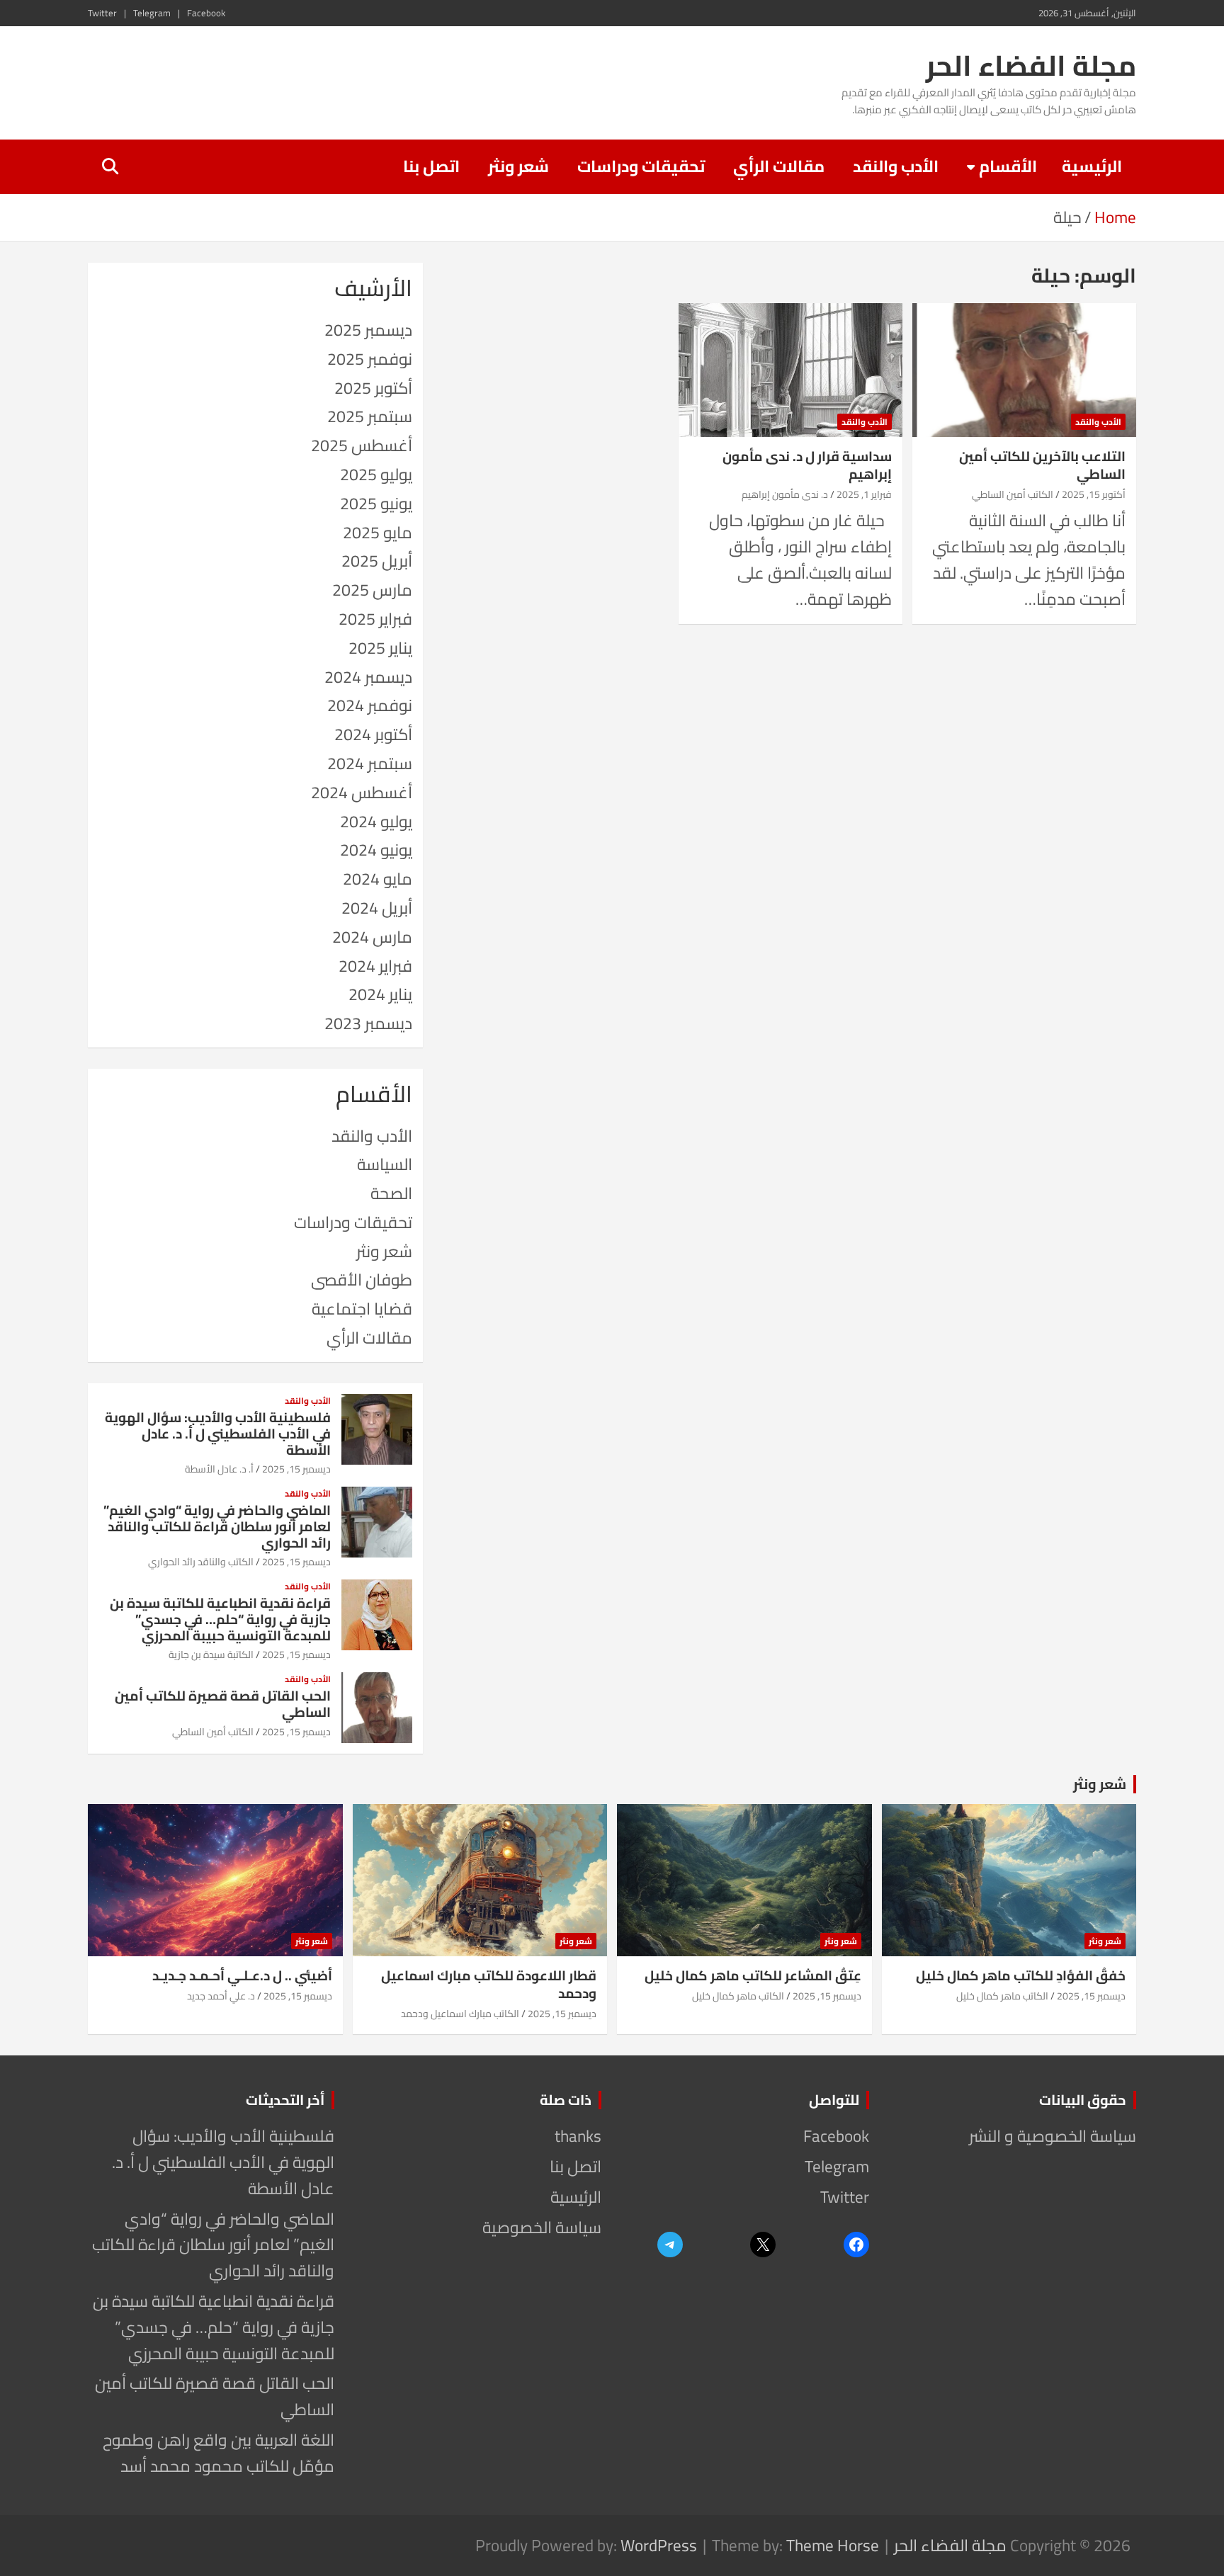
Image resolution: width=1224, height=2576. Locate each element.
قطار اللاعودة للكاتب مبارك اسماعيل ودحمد (489, 1984)
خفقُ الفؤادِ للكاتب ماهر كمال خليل (1021, 1975)
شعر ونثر (518, 166)
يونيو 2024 (376, 850)
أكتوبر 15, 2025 (1094, 494)
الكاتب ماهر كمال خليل (1002, 1996)
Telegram (152, 13)
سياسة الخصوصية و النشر (1053, 2136)
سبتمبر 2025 (370, 416)
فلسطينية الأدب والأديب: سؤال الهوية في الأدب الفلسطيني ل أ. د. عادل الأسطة (218, 1434)
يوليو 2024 (376, 821)
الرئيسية (1092, 166)
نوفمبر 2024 (370, 705)
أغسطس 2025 (362, 445)
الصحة (391, 1193)
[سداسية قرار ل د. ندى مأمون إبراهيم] (790, 370)
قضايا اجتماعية (362, 1309)
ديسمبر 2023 (368, 1023)
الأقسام (1008, 166)
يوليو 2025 (376, 474)
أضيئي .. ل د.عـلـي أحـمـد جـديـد (242, 1975)
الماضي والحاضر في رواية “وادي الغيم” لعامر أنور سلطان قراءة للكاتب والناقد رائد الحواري (217, 1526)
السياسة (385, 1164)
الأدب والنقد (896, 166)
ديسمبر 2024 (368, 677)
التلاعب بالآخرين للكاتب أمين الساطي (1042, 465)
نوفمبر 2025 (370, 359)
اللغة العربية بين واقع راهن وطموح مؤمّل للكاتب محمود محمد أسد (219, 2453)
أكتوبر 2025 (373, 388)
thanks (578, 2136)
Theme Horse (833, 2545)
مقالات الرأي (779, 166)
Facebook (206, 13)
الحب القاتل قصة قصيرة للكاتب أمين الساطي (223, 1704)
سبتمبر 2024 (370, 763)
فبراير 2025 (375, 619)
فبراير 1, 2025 (864, 494)
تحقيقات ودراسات (641, 166)
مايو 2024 (378, 879)
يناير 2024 (380, 994)
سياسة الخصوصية (542, 2227)
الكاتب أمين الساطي (1013, 494)
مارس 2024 (372, 937)
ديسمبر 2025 (368, 330)
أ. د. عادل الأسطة (219, 1469)
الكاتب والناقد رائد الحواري (201, 1562)
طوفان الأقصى (362, 1280)
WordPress (659, 2545)
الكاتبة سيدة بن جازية (211, 1655)
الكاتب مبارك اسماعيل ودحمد (460, 2014)
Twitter (102, 13)
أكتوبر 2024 (373, 734)
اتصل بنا (431, 166)
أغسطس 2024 (362, 792)
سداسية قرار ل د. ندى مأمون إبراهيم (807, 465)
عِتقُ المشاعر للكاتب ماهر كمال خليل (753, 1975)
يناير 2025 (380, 648)
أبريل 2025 (377, 561)
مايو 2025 (378, 532)
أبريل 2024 (377, 908)
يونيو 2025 (376, 503)
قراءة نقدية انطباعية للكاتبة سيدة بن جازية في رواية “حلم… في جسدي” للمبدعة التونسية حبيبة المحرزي (220, 1619)
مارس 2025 (372, 590)
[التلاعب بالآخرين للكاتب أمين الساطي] (1024, 370)
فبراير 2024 (375, 966)
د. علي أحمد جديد (221, 1996)
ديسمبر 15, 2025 (296, 1469)
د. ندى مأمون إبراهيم (785, 494)
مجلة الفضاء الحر (1031, 66)
